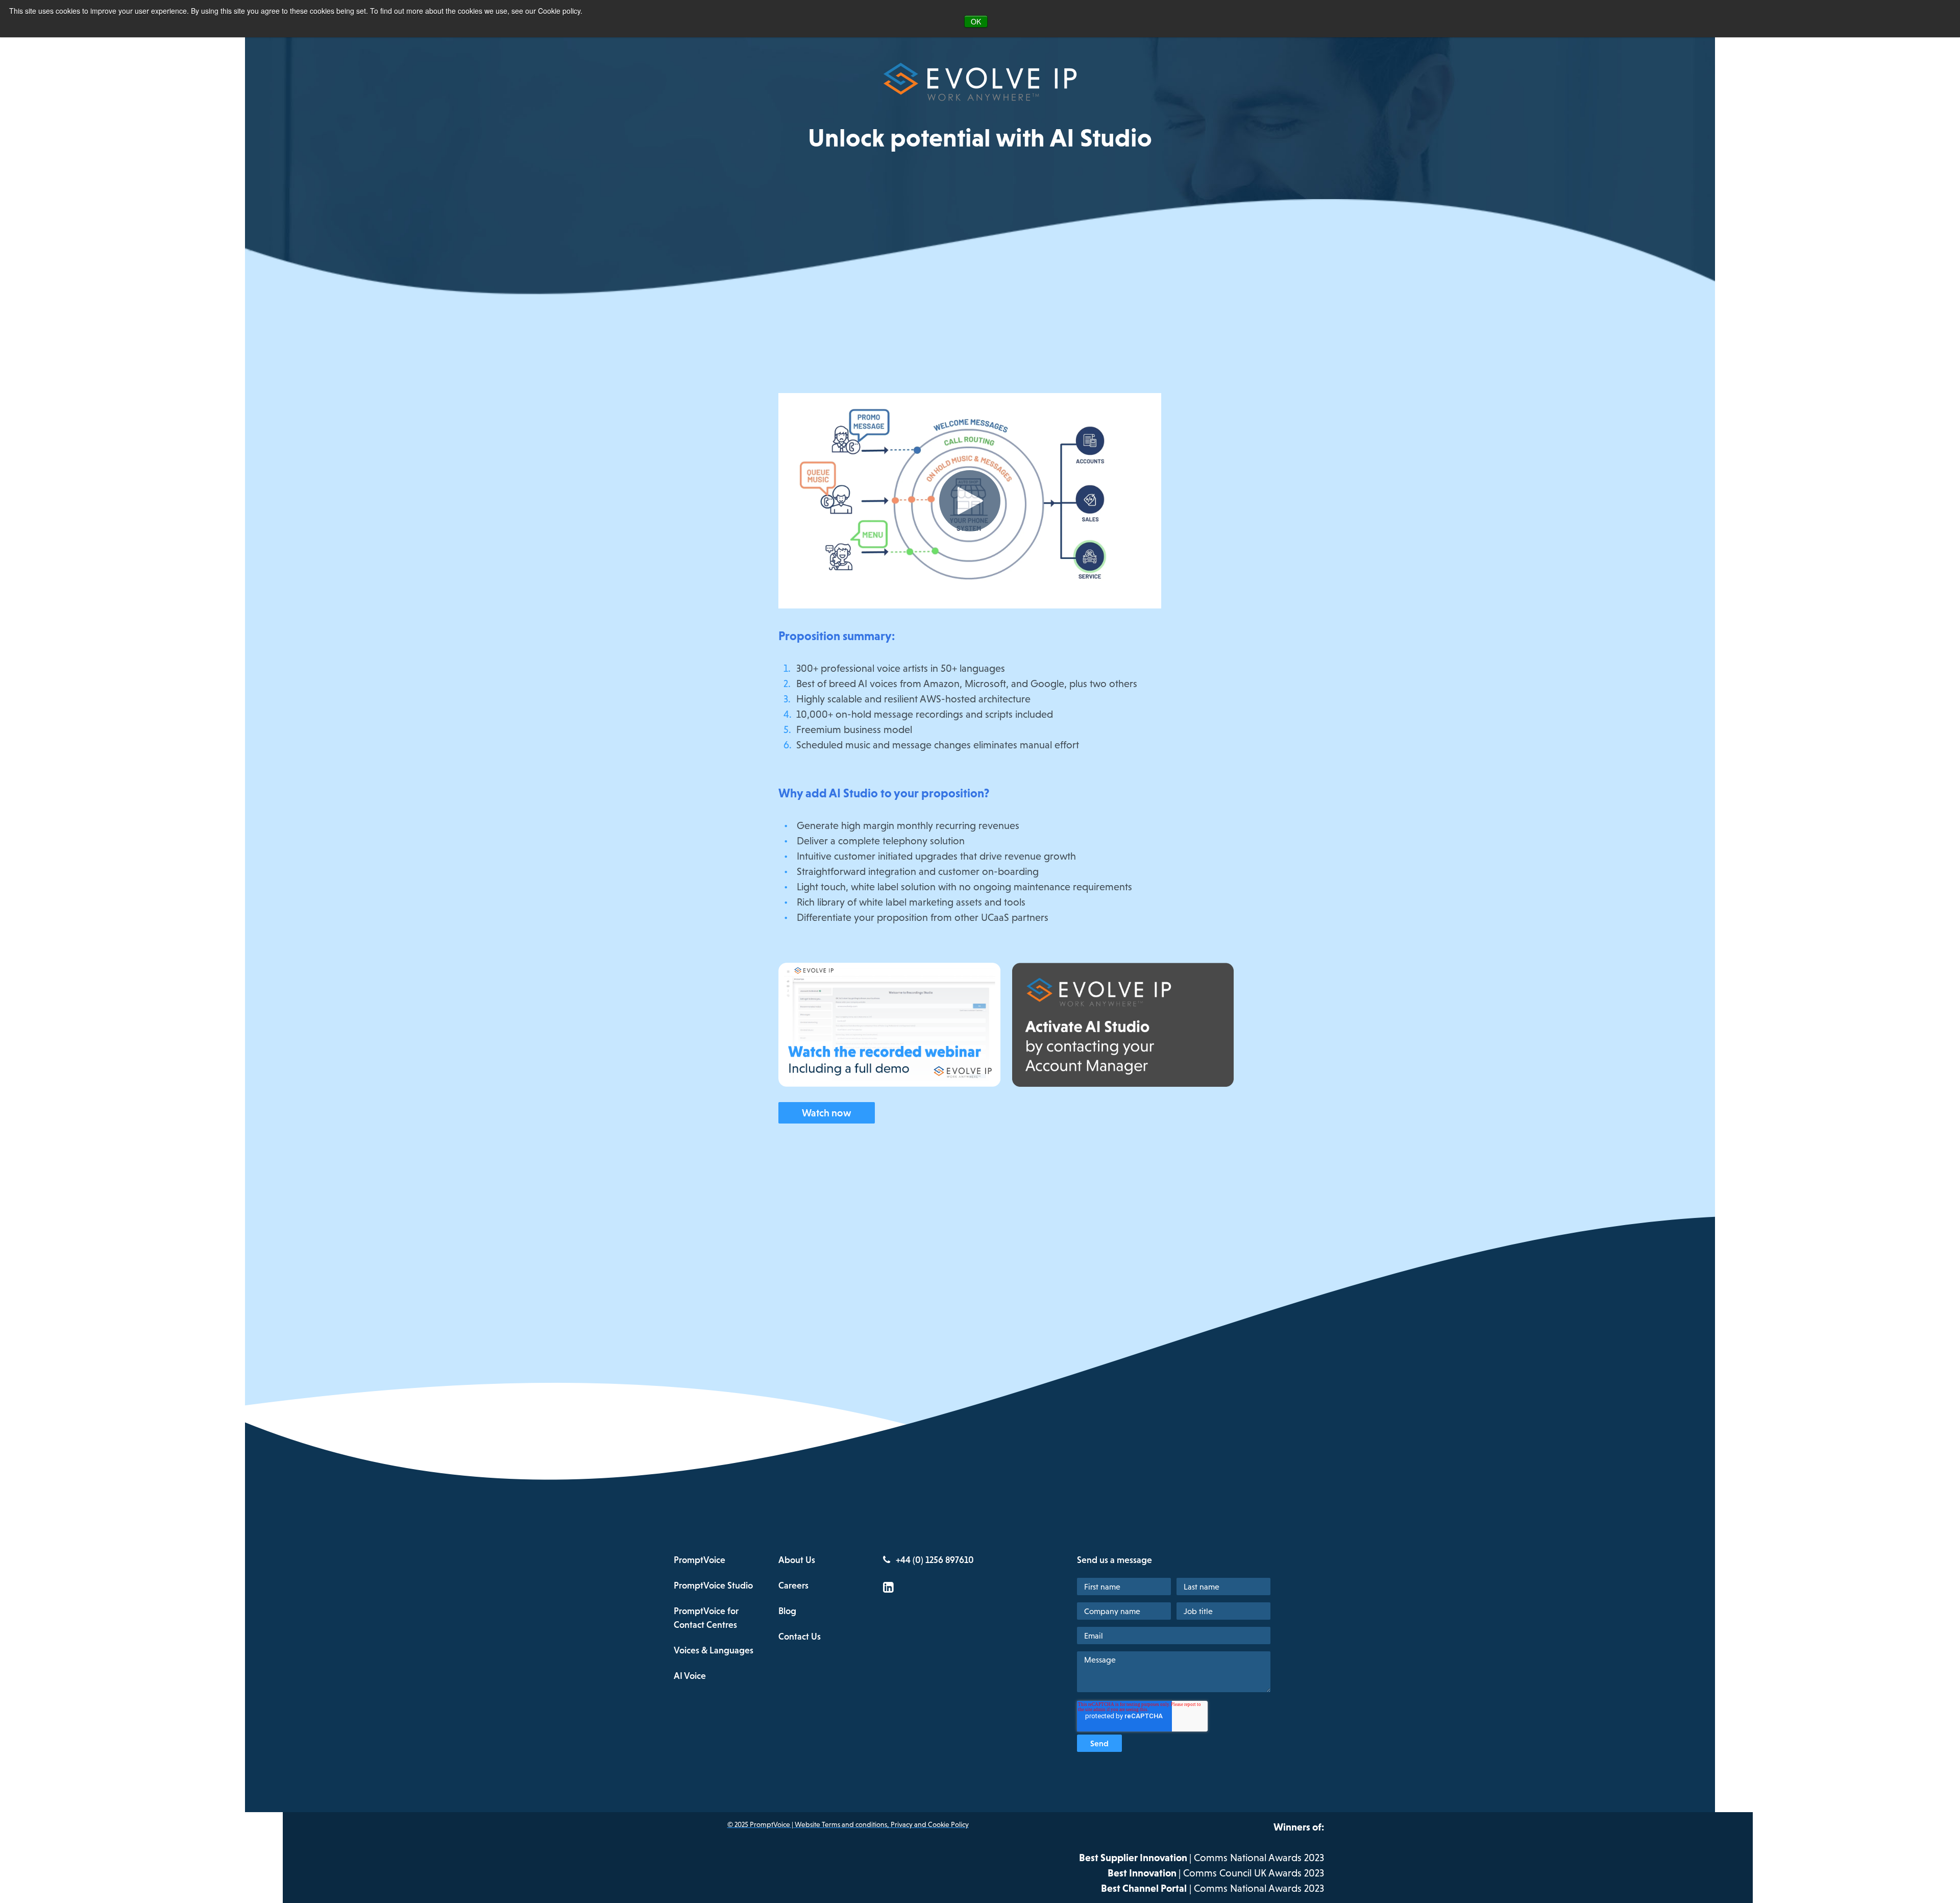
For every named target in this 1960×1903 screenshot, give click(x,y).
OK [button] (976, 21)
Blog (787, 1611)
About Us (797, 1560)
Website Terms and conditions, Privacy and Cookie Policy (882, 1824)
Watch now (827, 1113)
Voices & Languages (714, 1650)
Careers (793, 1585)
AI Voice (690, 1676)
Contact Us (800, 1636)
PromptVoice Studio (713, 1585)
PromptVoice (700, 1560)
